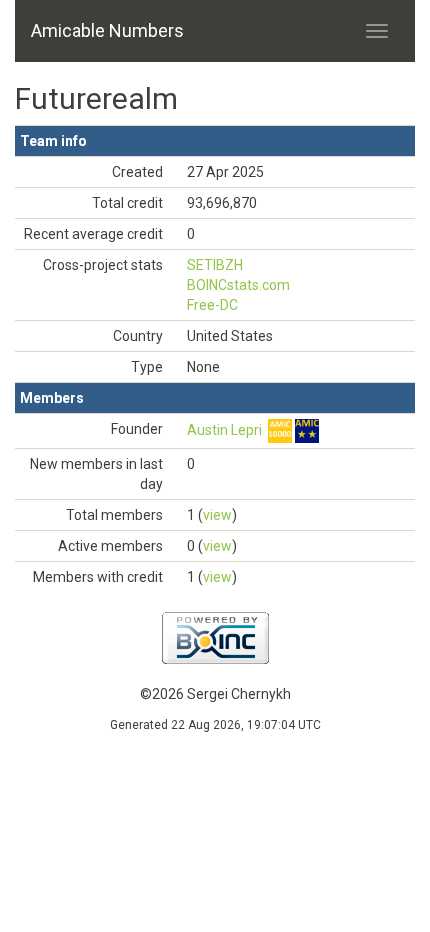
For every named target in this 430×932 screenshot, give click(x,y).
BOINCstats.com (238, 285)
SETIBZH (215, 265)
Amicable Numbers (107, 30)
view (217, 515)
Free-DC (212, 305)
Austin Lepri (224, 430)
